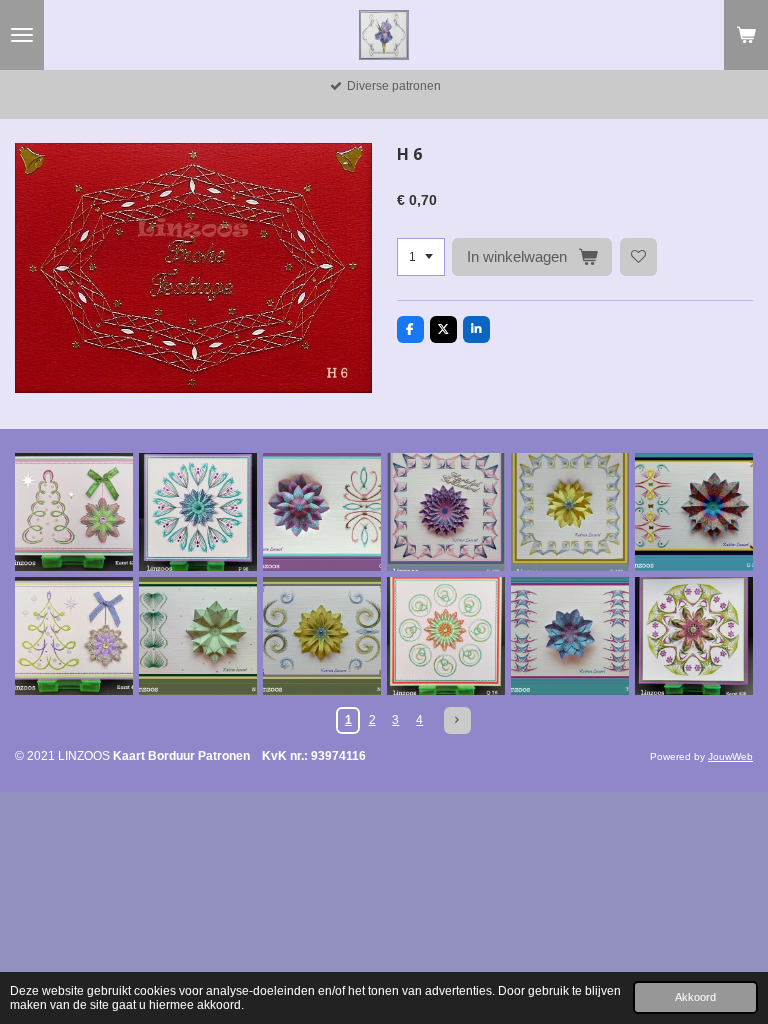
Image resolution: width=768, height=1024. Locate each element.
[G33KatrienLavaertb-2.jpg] (694, 512)
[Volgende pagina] (457, 720)
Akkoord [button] (695, 997)
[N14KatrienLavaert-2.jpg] (198, 636)
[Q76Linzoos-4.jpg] (446, 636)
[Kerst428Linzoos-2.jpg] (694, 636)
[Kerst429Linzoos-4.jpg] (74, 512)
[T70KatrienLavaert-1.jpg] (570, 636)
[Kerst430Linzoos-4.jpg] (74, 636)
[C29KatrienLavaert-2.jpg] (322, 512)
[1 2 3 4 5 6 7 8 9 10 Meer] (421, 257)
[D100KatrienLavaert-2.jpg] (570, 512)
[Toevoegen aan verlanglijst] (639, 257)
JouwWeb (730, 756)
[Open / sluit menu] (22, 35)
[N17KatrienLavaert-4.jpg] (322, 636)
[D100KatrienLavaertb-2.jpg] (446, 512)
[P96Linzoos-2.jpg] (198, 512)
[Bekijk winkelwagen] (746, 35)
